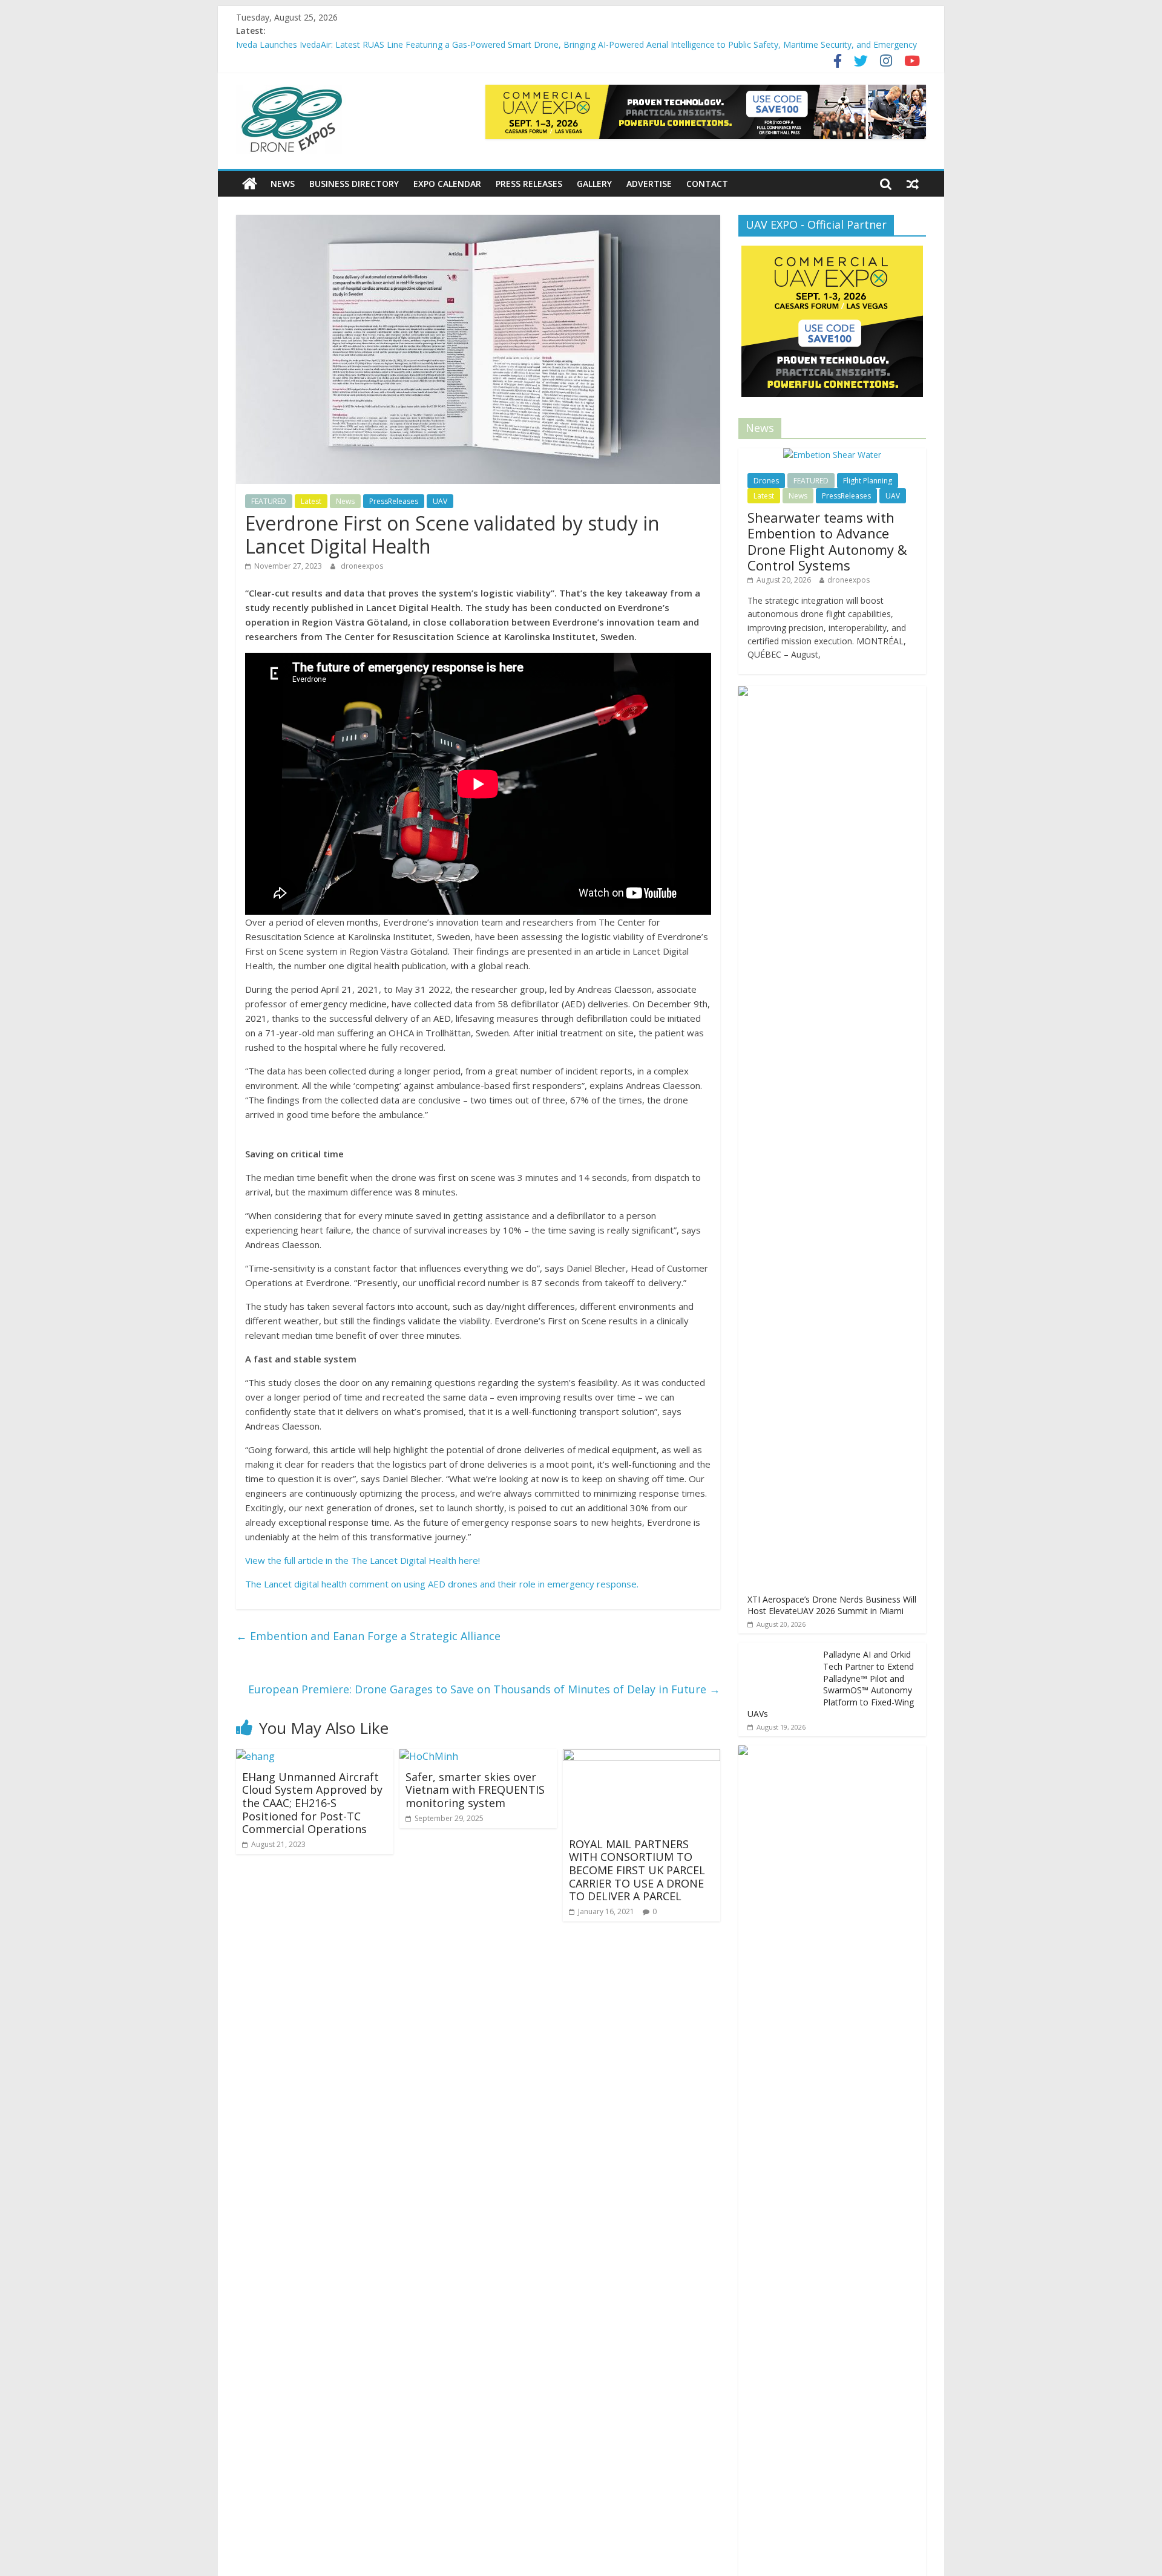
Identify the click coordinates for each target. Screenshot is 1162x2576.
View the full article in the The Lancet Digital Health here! (364, 1560)
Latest (311, 501)
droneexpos (362, 566)
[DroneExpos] (250, 184)
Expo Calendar (447, 184)
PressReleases (394, 501)
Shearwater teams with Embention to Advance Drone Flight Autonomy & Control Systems (827, 541)
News (283, 184)
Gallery (594, 184)
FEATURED (269, 501)
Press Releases (529, 184)
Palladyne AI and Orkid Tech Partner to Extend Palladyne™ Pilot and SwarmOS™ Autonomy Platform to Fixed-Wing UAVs (831, 1684)
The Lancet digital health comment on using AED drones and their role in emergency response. (442, 1584)
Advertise (649, 184)
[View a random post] (913, 184)
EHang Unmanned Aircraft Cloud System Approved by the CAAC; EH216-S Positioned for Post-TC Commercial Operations (312, 1803)
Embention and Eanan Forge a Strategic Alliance (368, 1636)
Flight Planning (868, 481)
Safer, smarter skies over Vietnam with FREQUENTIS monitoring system (475, 1790)
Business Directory (354, 184)
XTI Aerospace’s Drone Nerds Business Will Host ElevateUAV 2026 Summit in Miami (832, 1605)
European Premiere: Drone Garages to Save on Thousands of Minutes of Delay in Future (484, 1689)
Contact (707, 184)
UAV (440, 501)
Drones (766, 481)
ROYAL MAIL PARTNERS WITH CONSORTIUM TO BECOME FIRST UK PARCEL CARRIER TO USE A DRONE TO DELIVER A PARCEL (637, 1870)
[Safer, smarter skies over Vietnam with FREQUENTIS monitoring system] (429, 1756)
